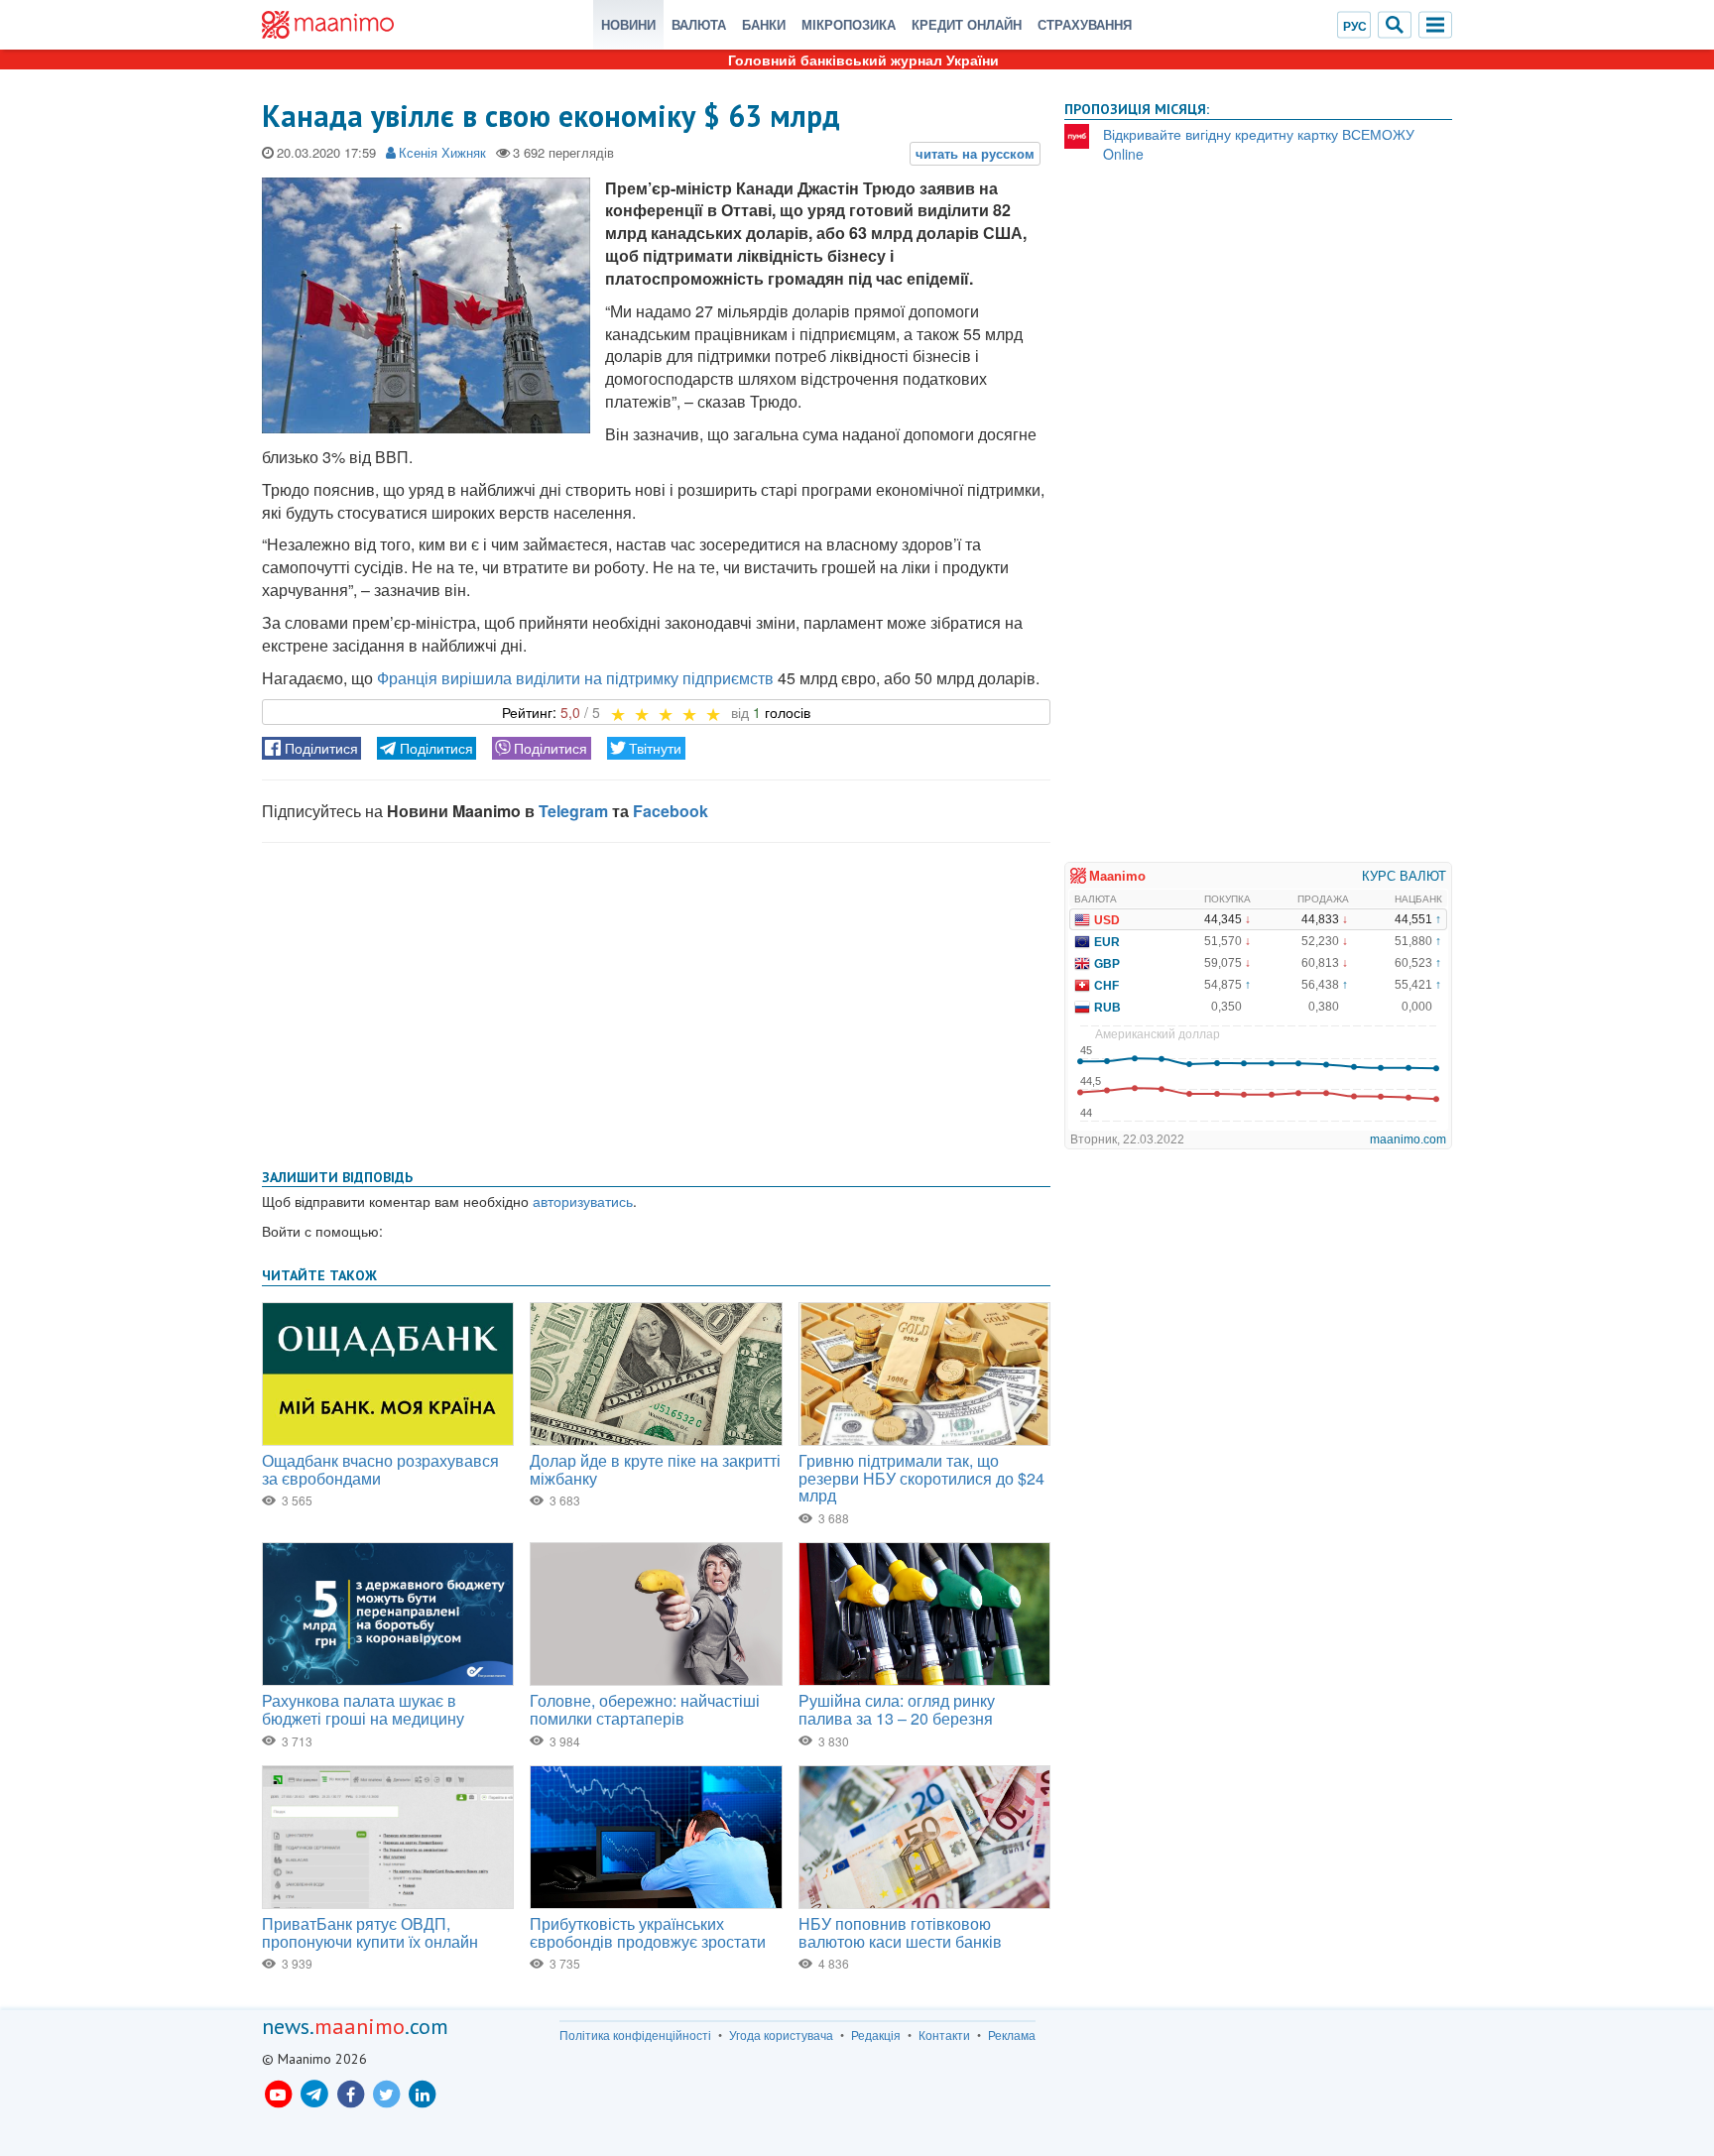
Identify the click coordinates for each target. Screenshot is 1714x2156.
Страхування (1085, 24)
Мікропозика (849, 24)
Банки (764, 24)
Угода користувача (781, 2035)
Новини (628, 24)
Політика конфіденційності (635, 2035)
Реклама (1012, 2035)
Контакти (944, 2035)
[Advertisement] (656, 1002)
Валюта (699, 24)
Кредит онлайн (967, 24)
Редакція (876, 2035)
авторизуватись (583, 1201)
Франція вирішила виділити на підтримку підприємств (575, 678)
